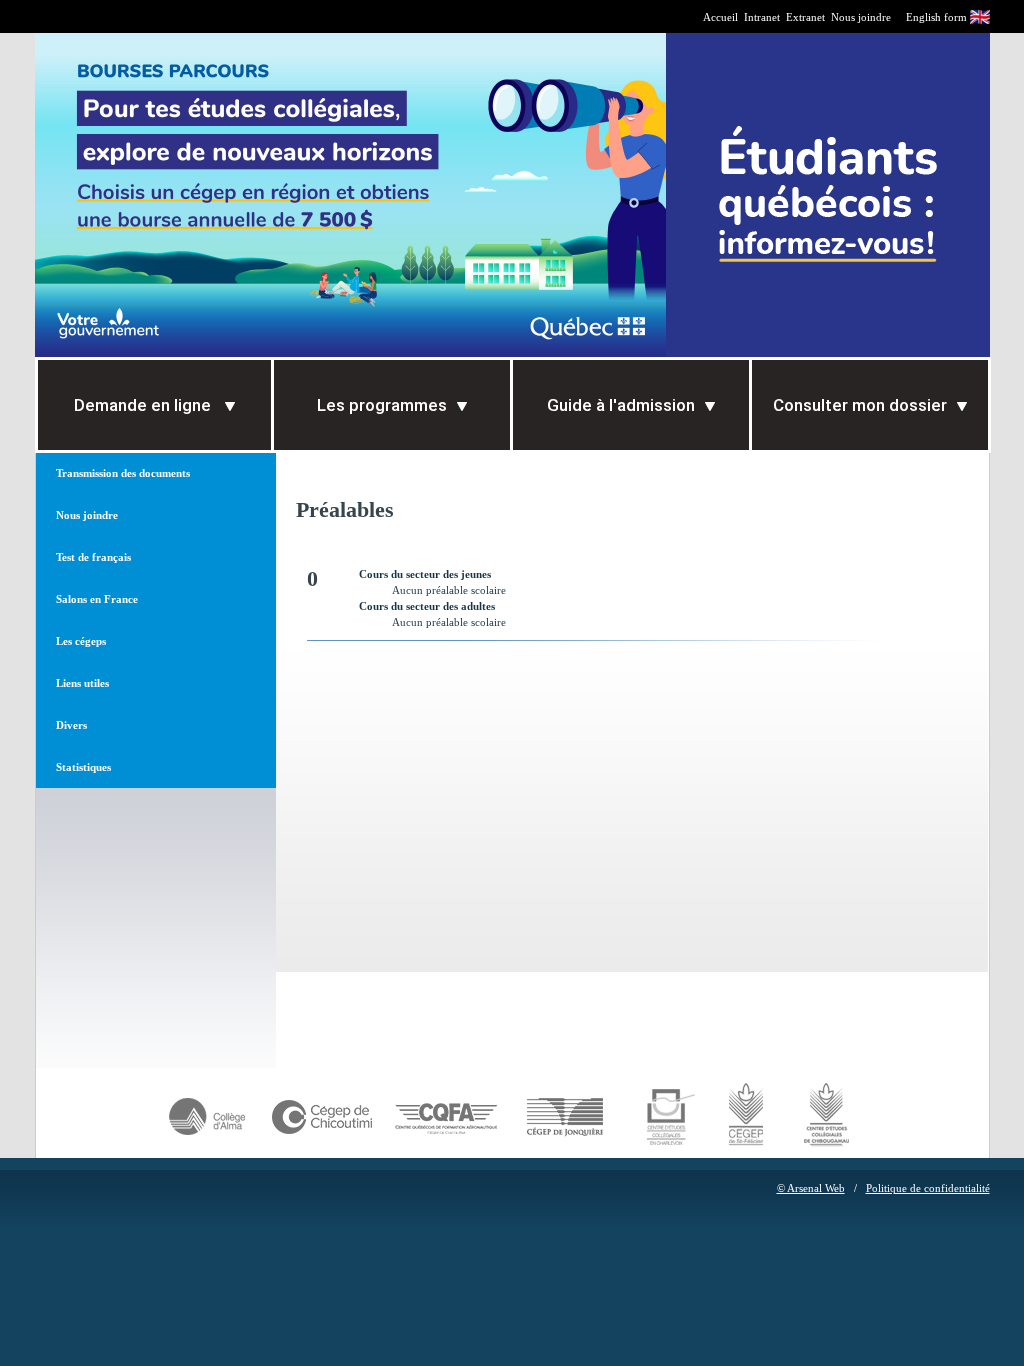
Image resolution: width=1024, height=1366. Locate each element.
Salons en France (97, 599)
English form (936, 17)
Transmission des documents (123, 473)
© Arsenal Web (811, 1188)
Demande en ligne (144, 405)
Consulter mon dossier (860, 405)
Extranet (805, 17)
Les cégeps (81, 641)
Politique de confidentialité (928, 1188)
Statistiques (83, 767)
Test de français (93, 557)
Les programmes (382, 405)
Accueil (720, 17)
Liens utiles (82, 683)
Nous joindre (861, 17)
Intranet (762, 17)
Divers (71, 725)
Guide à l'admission (621, 405)
